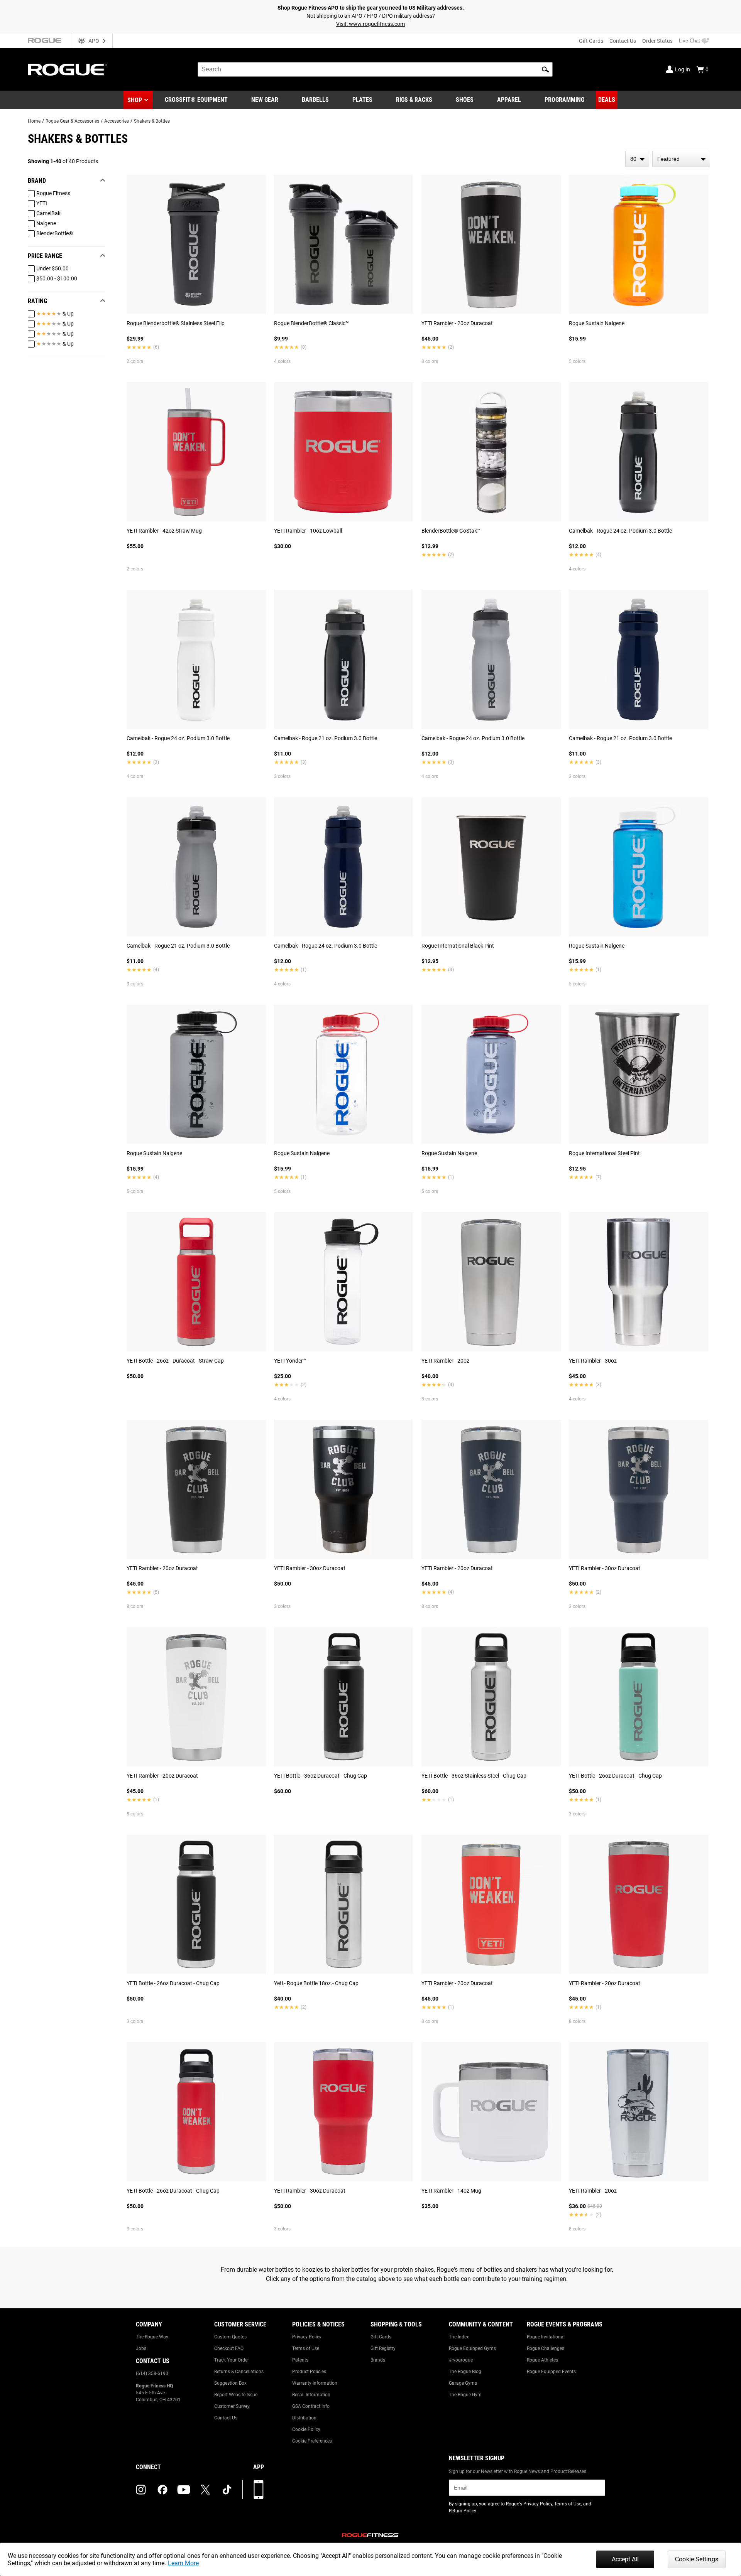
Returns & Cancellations (239, 2372)
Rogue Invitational (546, 2337)
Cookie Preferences (312, 2441)
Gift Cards (591, 41)
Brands (378, 2360)
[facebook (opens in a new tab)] (162, 2490)
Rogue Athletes (542, 2360)
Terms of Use (306, 2348)
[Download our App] (259, 2490)
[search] (375, 69)
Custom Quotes (230, 2337)
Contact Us (623, 41)
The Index (459, 2337)
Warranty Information (315, 2383)
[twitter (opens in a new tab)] (205, 2490)
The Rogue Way (152, 2337)
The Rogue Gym (465, 2395)
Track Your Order (232, 2360)
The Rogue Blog (465, 2372)
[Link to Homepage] (68, 70)
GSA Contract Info (311, 2406)
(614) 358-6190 (152, 2374)
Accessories (117, 121)
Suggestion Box (230, 2383)
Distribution (304, 2418)
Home (34, 121)
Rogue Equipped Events (551, 2372)
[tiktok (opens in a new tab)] (227, 2490)
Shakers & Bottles (152, 121)
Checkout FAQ (229, 2348)
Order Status (657, 41)
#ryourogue (461, 2360)
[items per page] (637, 159)
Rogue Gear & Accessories (72, 121)
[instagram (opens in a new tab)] (141, 2490)
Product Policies (309, 2372)
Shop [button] (135, 100)
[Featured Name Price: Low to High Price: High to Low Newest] (681, 159)
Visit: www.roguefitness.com (370, 24)
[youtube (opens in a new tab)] (184, 2490)
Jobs (141, 2348)
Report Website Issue (236, 2395)
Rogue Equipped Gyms (472, 2348)
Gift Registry (383, 2348)
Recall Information (311, 2395)
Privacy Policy (307, 2337)
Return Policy (463, 2511)
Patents (300, 2360)
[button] (545, 69)
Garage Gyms (463, 2383)
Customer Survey (232, 2406)
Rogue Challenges (546, 2348)
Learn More (183, 2563)
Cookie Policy (306, 2429)
